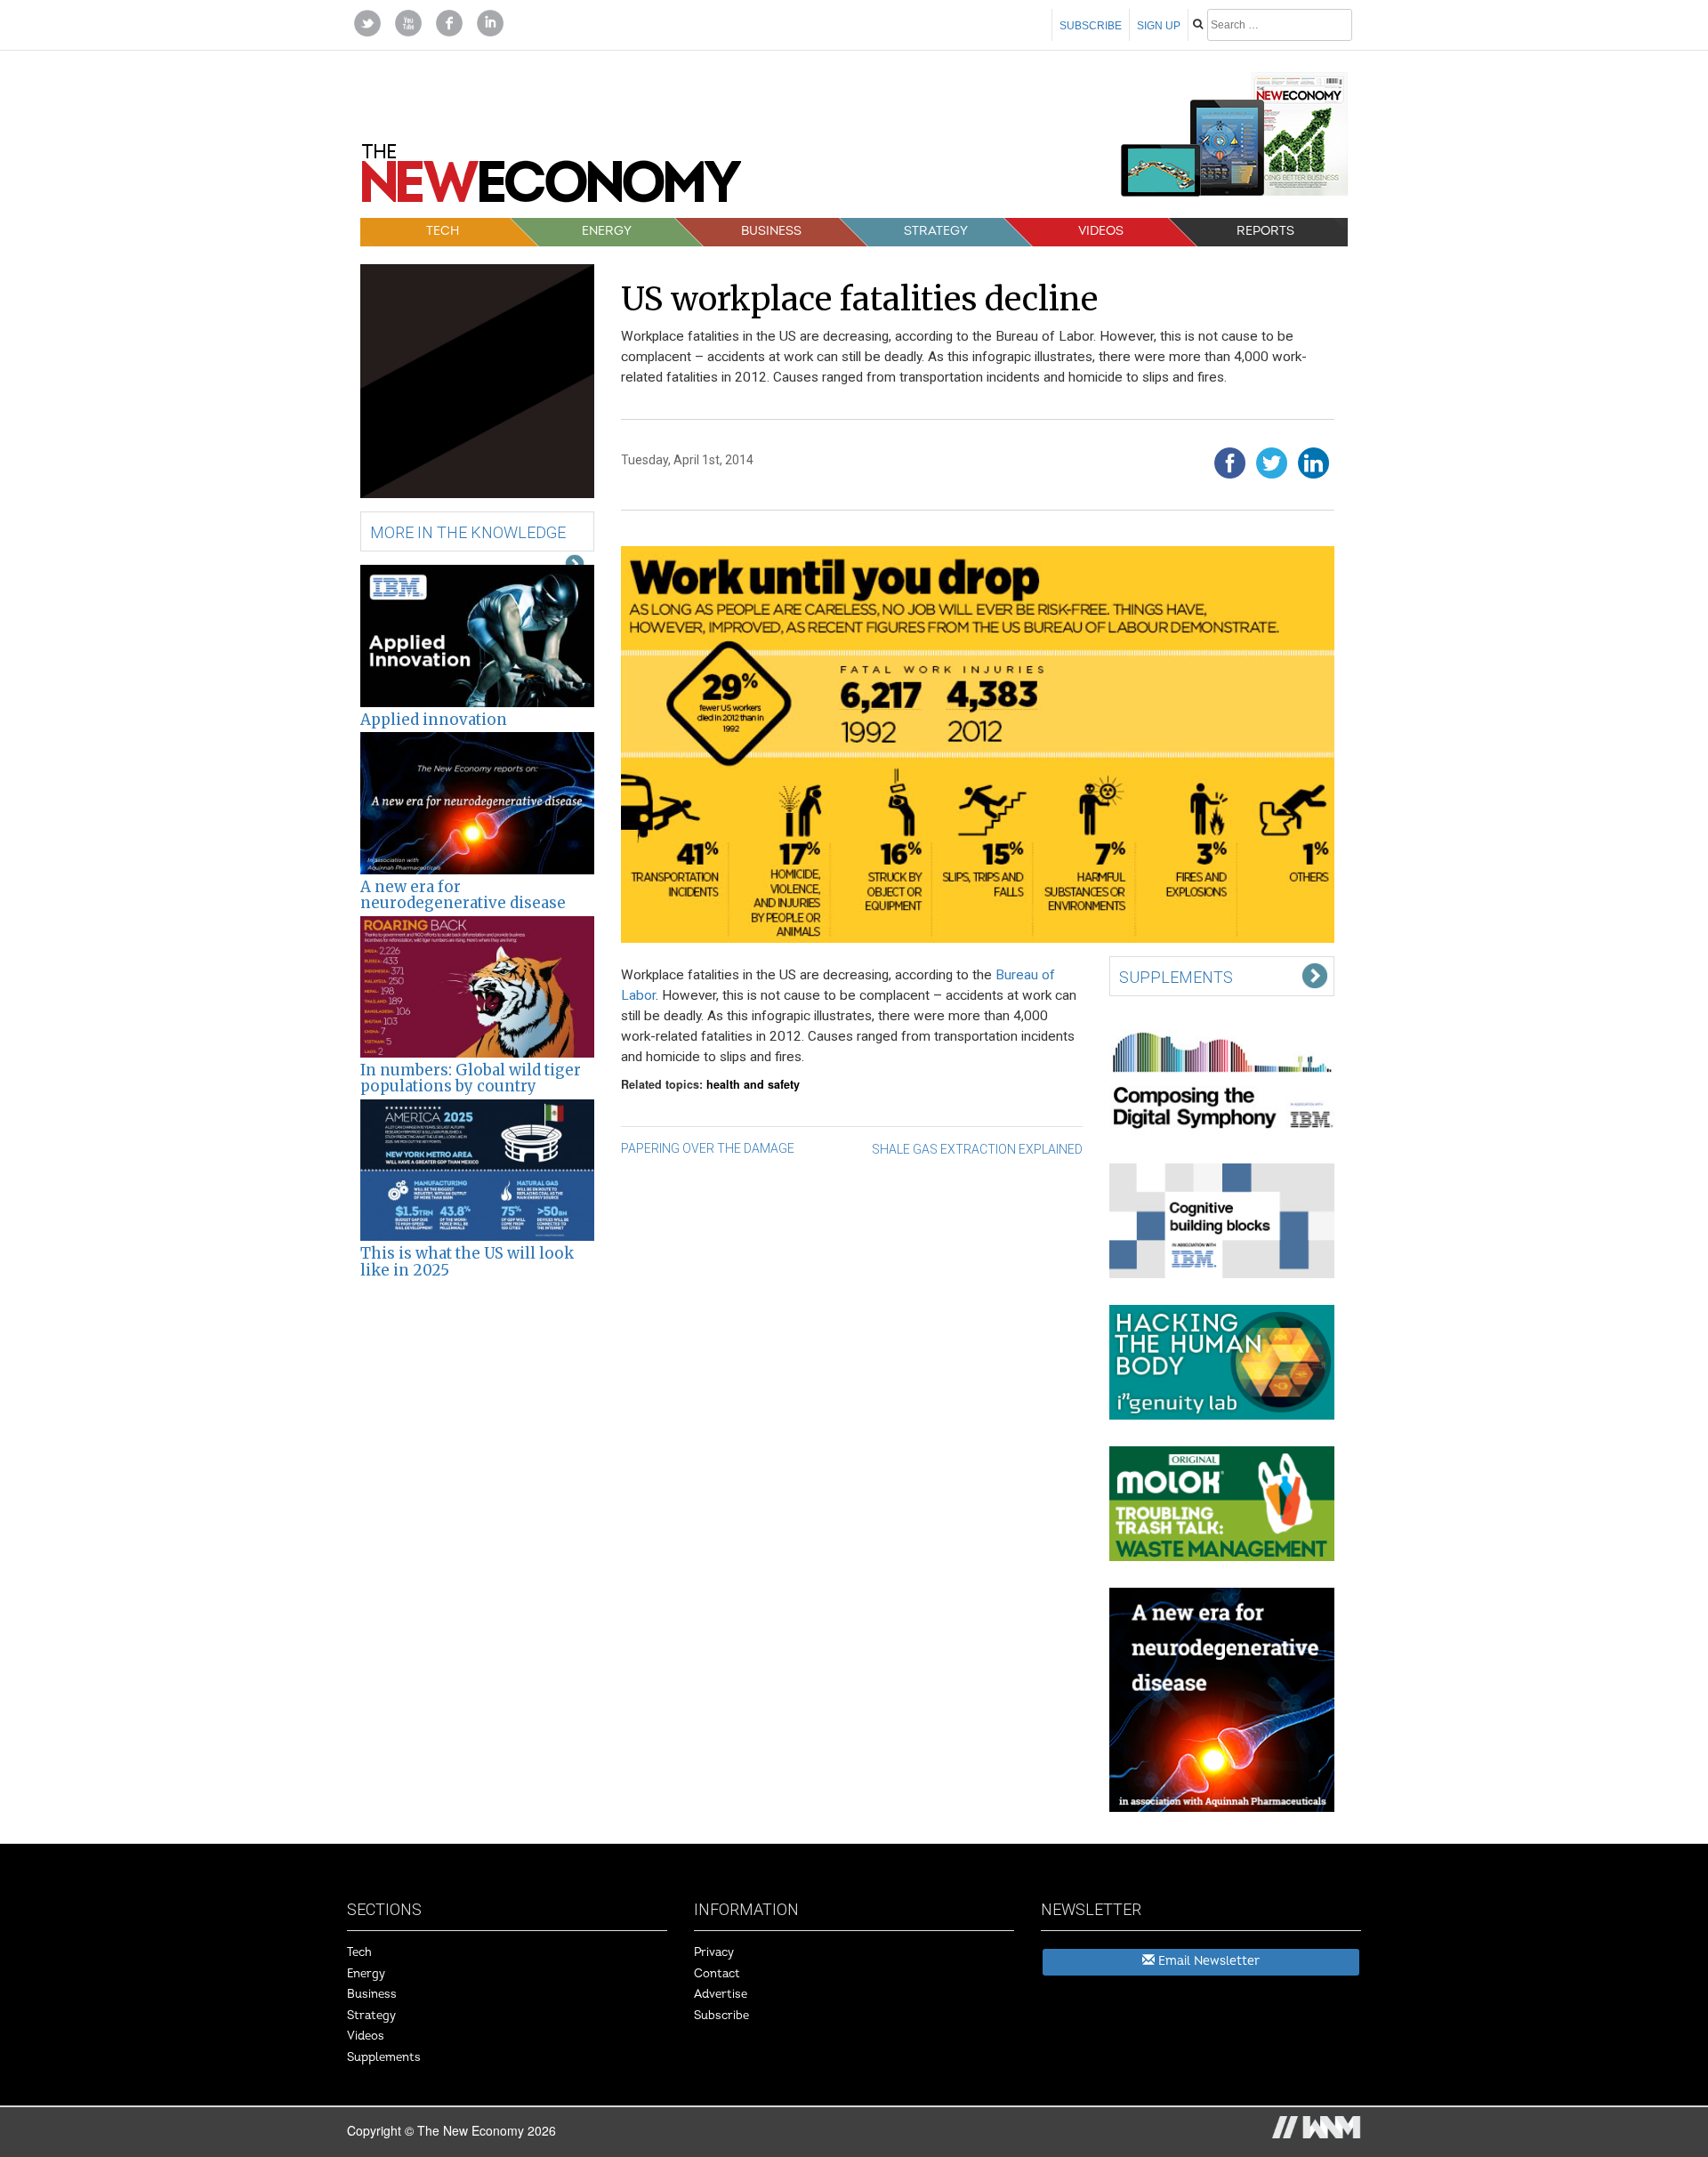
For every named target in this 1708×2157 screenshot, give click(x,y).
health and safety (753, 1084)
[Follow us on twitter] (367, 21)
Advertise (721, 1994)
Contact (717, 1974)
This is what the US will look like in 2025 (467, 1261)
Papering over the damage (708, 1148)
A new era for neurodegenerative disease (463, 895)
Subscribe (1091, 26)
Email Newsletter (1207, 1961)
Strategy (936, 231)
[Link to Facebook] (449, 21)
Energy (607, 231)
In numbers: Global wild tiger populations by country (471, 1078)
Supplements (384, 2057)
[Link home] (552, 180)
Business (771, 231)
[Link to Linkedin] (490, 21)
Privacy (714, 1952)
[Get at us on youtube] (408, 21)
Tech (443, 231)
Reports (1265, 231)
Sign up (1159, 26)
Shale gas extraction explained (977, 1149)
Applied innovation (434, 720)
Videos (1101, 231)
